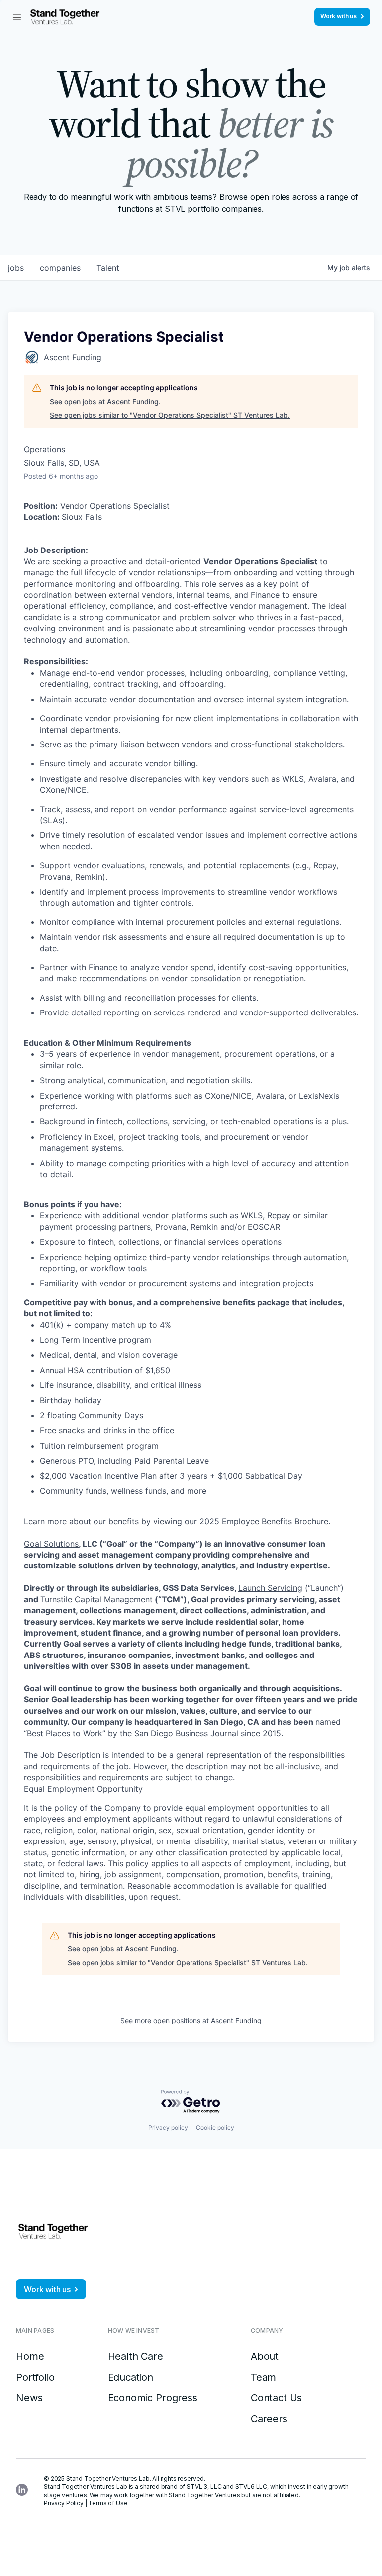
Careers (269, 2419)
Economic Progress (153, 2398)
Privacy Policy (64, 2503)
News (29, 2398)
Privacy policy (168, 2128)
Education (131, 2377)
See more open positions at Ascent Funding (191, 2020)
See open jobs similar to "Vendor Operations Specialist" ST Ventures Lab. (170, 415)
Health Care (136, 2356)
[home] (65, 17)
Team (263, 2377)
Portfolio (35, 2377)
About (265, 2356)
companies (60, 268)
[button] (17, 17)
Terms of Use (108, 2503)
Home (30, 2356)
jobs (16, 268)
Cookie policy (215, 2128)
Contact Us (276, 2398)
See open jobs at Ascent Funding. (105, 402)
